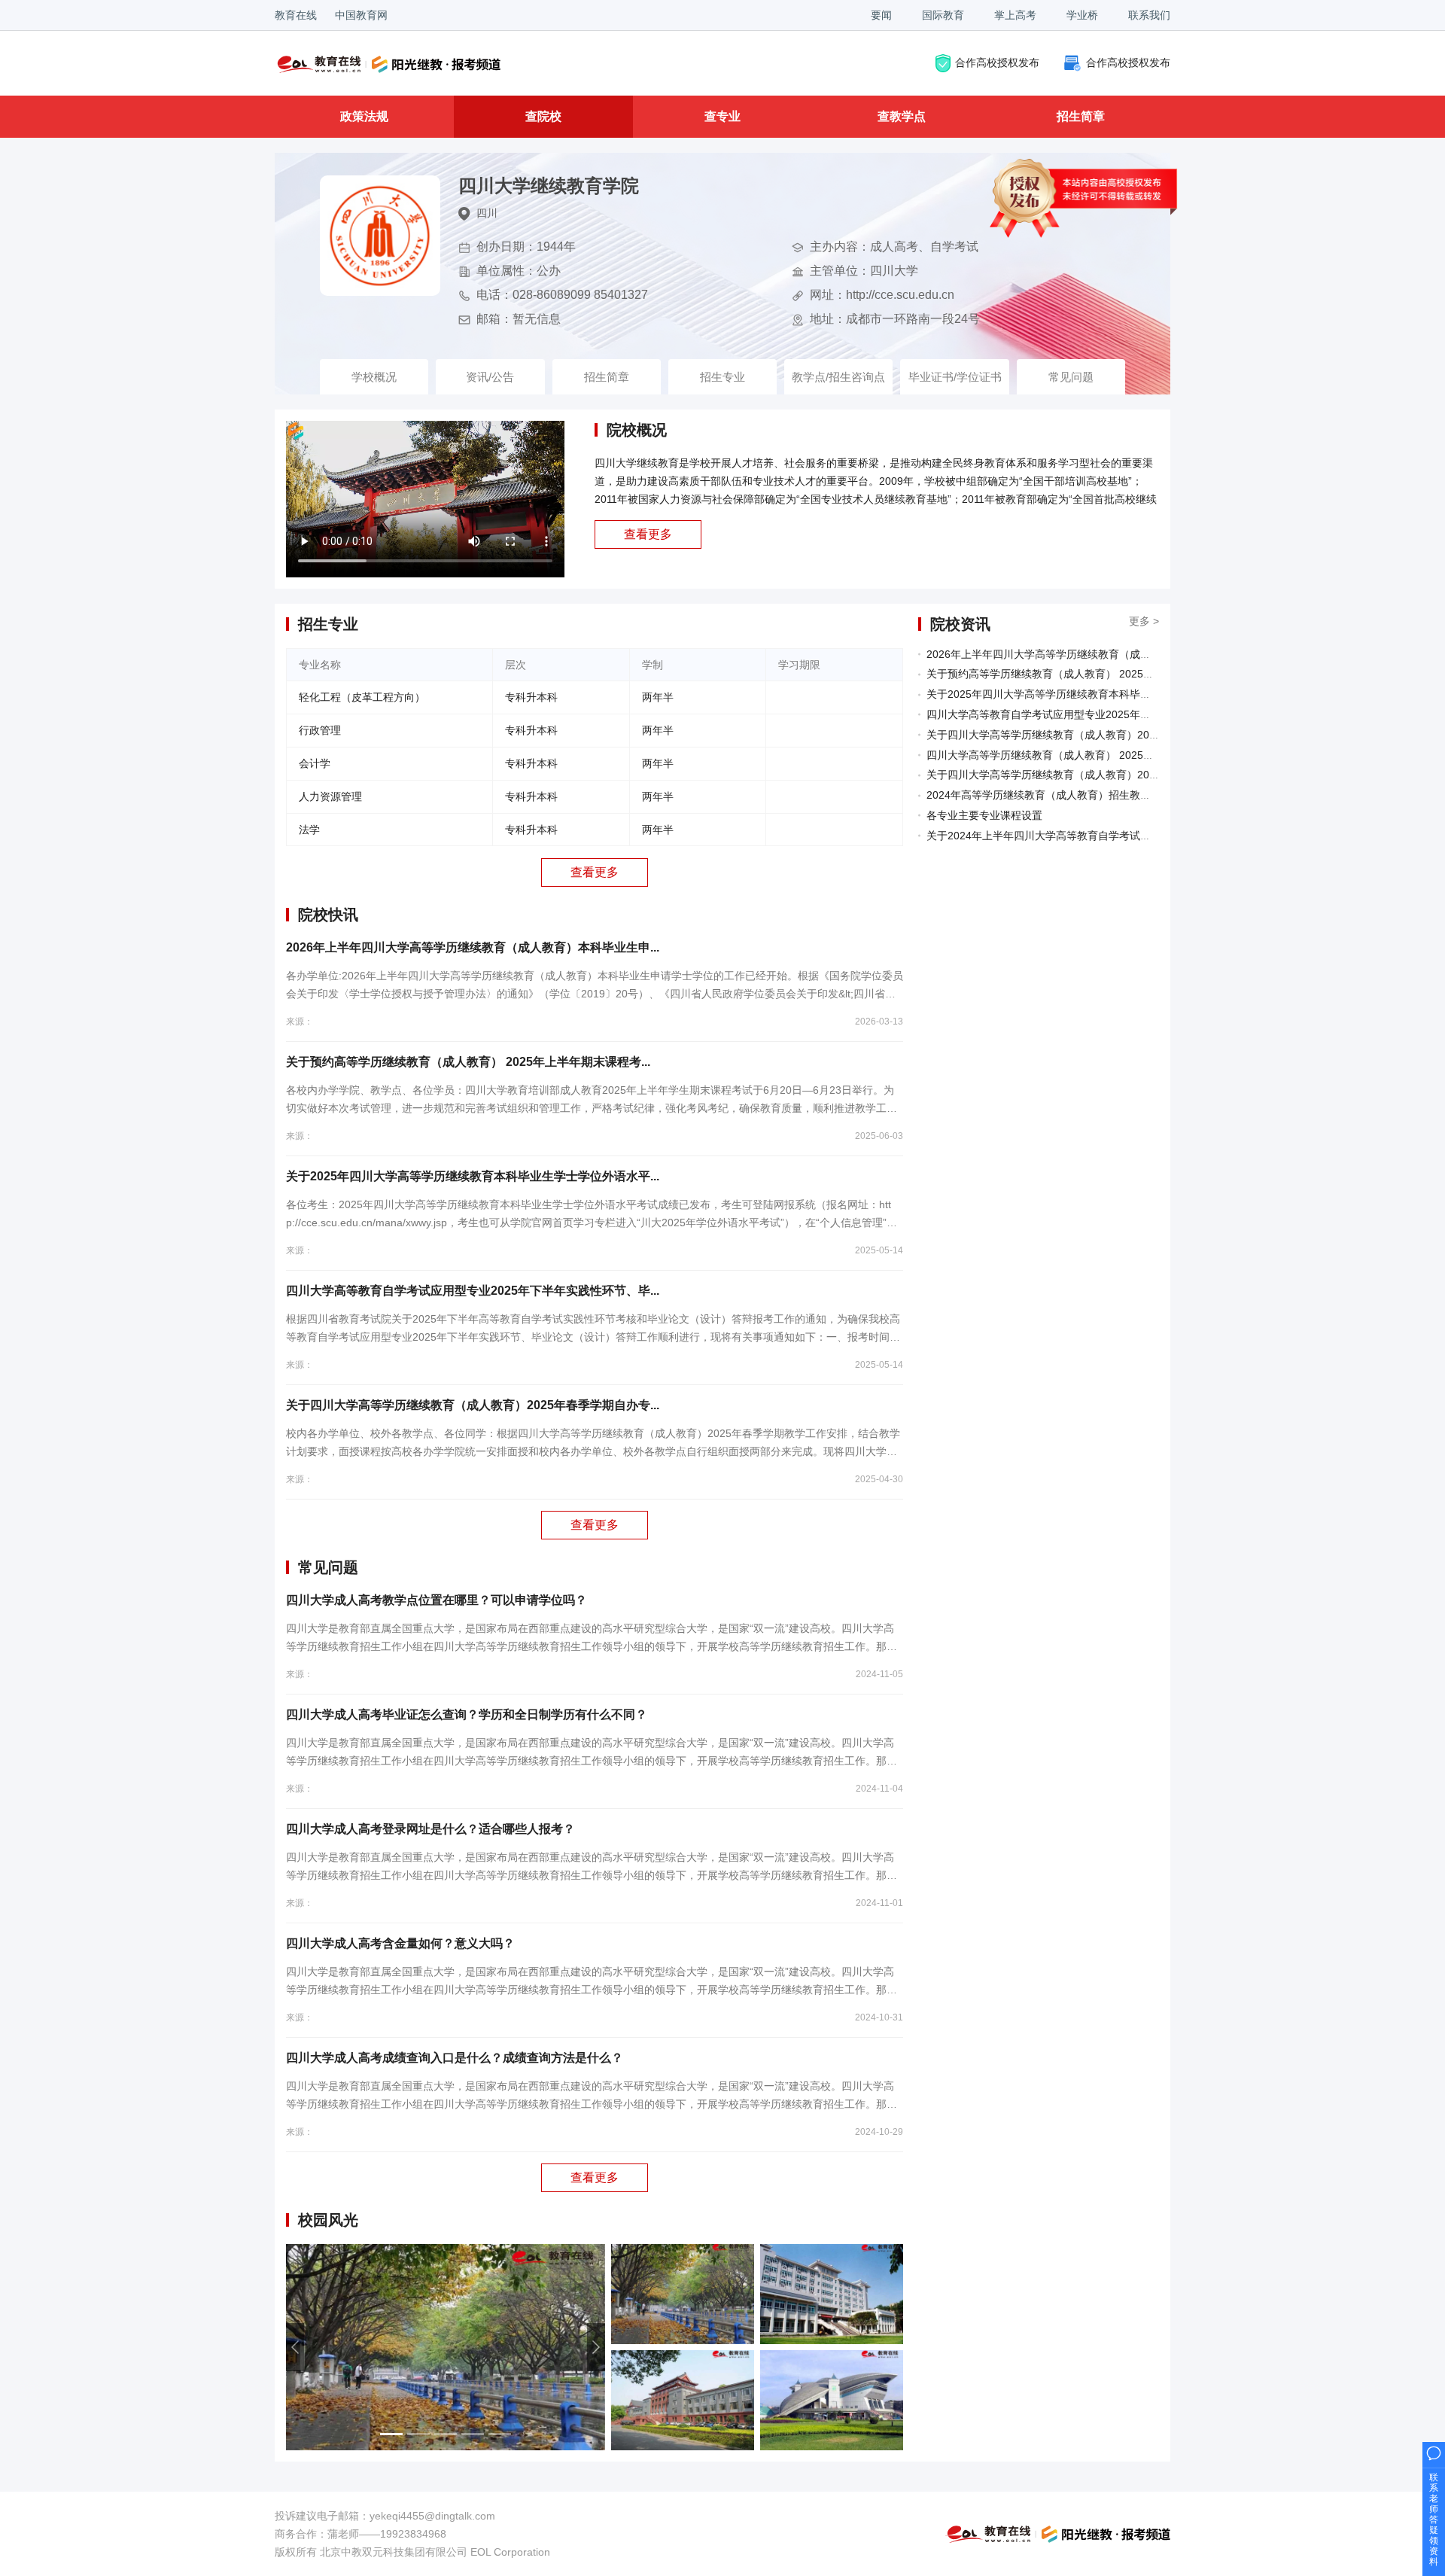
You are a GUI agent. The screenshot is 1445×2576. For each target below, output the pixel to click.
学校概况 (374, 377)
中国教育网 (361, 15)
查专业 (722, 116)
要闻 (881, 15)
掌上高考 (1015, 15)
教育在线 (296, 15)
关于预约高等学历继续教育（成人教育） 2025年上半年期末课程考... (468, 1062)
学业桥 (1082, 15)
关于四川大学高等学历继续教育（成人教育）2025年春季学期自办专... (473, 1405)
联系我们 (1149, 15)
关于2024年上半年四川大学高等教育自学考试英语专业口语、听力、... (1091, 836)
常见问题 (1071, 377)
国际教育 (943, 15)
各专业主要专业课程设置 (984, 815)
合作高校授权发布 (997, 62)
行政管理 (320, 730)
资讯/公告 (490, 377)
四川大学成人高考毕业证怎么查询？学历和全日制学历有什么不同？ (467, 1714)
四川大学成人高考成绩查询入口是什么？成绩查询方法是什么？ (455, 2058)
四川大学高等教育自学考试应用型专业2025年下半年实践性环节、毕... (473, 1291)
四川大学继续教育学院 (549, 186)
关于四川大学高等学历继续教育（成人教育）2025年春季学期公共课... (1091, 775)
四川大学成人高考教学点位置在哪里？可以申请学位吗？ (437, 1600)
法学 (309, 830)
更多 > (1144, 621)
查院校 (543, 116)
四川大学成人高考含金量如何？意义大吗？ (400, 1943)
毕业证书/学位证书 (955, 377)
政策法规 (364, 116)
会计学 (315, 763)
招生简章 (1081, 116)
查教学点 (902, 116)
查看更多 (648, 534)
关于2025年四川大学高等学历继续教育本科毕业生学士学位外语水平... (473, 1176)
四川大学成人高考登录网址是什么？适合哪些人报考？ (430, 1829)
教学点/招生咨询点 (838, 377)
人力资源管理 (330, 796)
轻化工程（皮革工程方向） (362, 697)
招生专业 (722, 377)
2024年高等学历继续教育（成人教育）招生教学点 (1044, 795)
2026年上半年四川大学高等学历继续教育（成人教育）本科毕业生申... (473, 947)
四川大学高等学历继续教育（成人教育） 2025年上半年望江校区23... (1088, 755)
